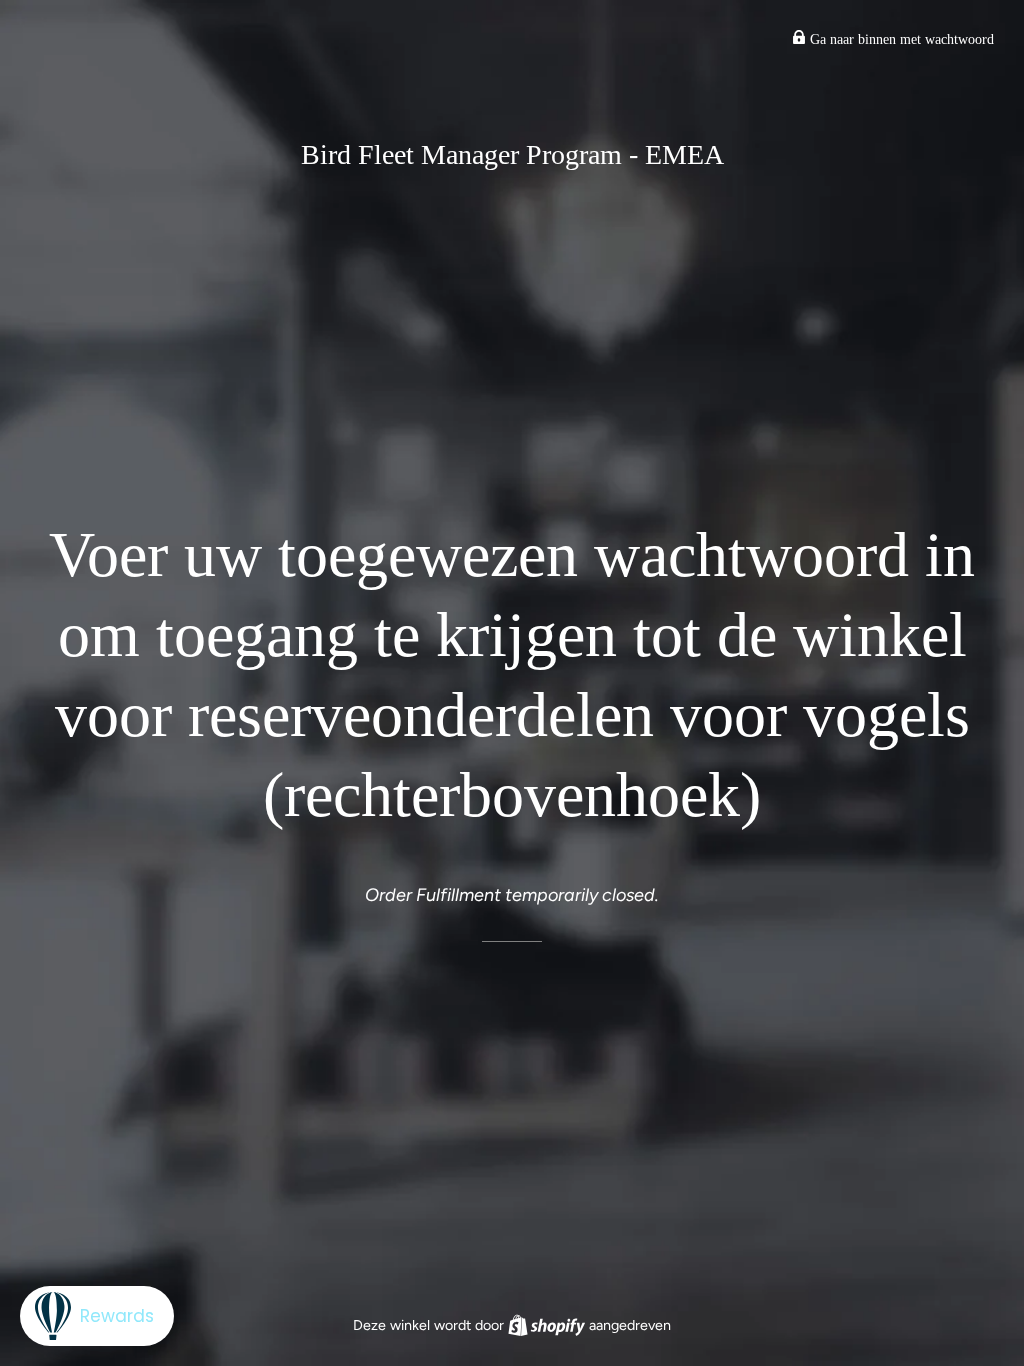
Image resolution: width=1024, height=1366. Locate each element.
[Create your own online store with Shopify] (548, 1325)
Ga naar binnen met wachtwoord (900, 39)
